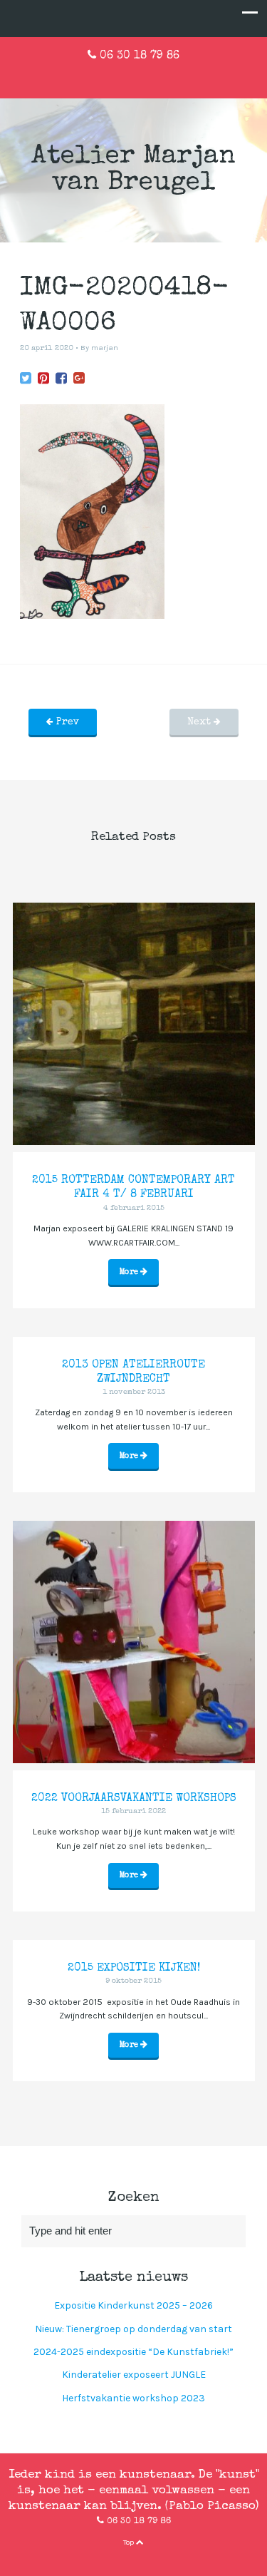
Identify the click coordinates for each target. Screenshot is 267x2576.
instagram (157, 76)
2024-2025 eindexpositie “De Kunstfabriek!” (133, 2352)
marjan (105, 348)
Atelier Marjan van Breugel (133, 170)
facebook (111, 76)
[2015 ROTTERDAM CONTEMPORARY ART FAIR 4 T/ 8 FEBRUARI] (134, 1024)
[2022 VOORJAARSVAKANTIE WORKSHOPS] (134, 1642)
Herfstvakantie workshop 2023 (133, 2398)
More (130, 1272)
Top (130, 2542)
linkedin (134, 76)
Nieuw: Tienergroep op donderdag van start (133, 2329)
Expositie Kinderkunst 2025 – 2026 (133, 2305)
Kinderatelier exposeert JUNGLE (134, 2375)
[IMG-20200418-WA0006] (26, 379)
